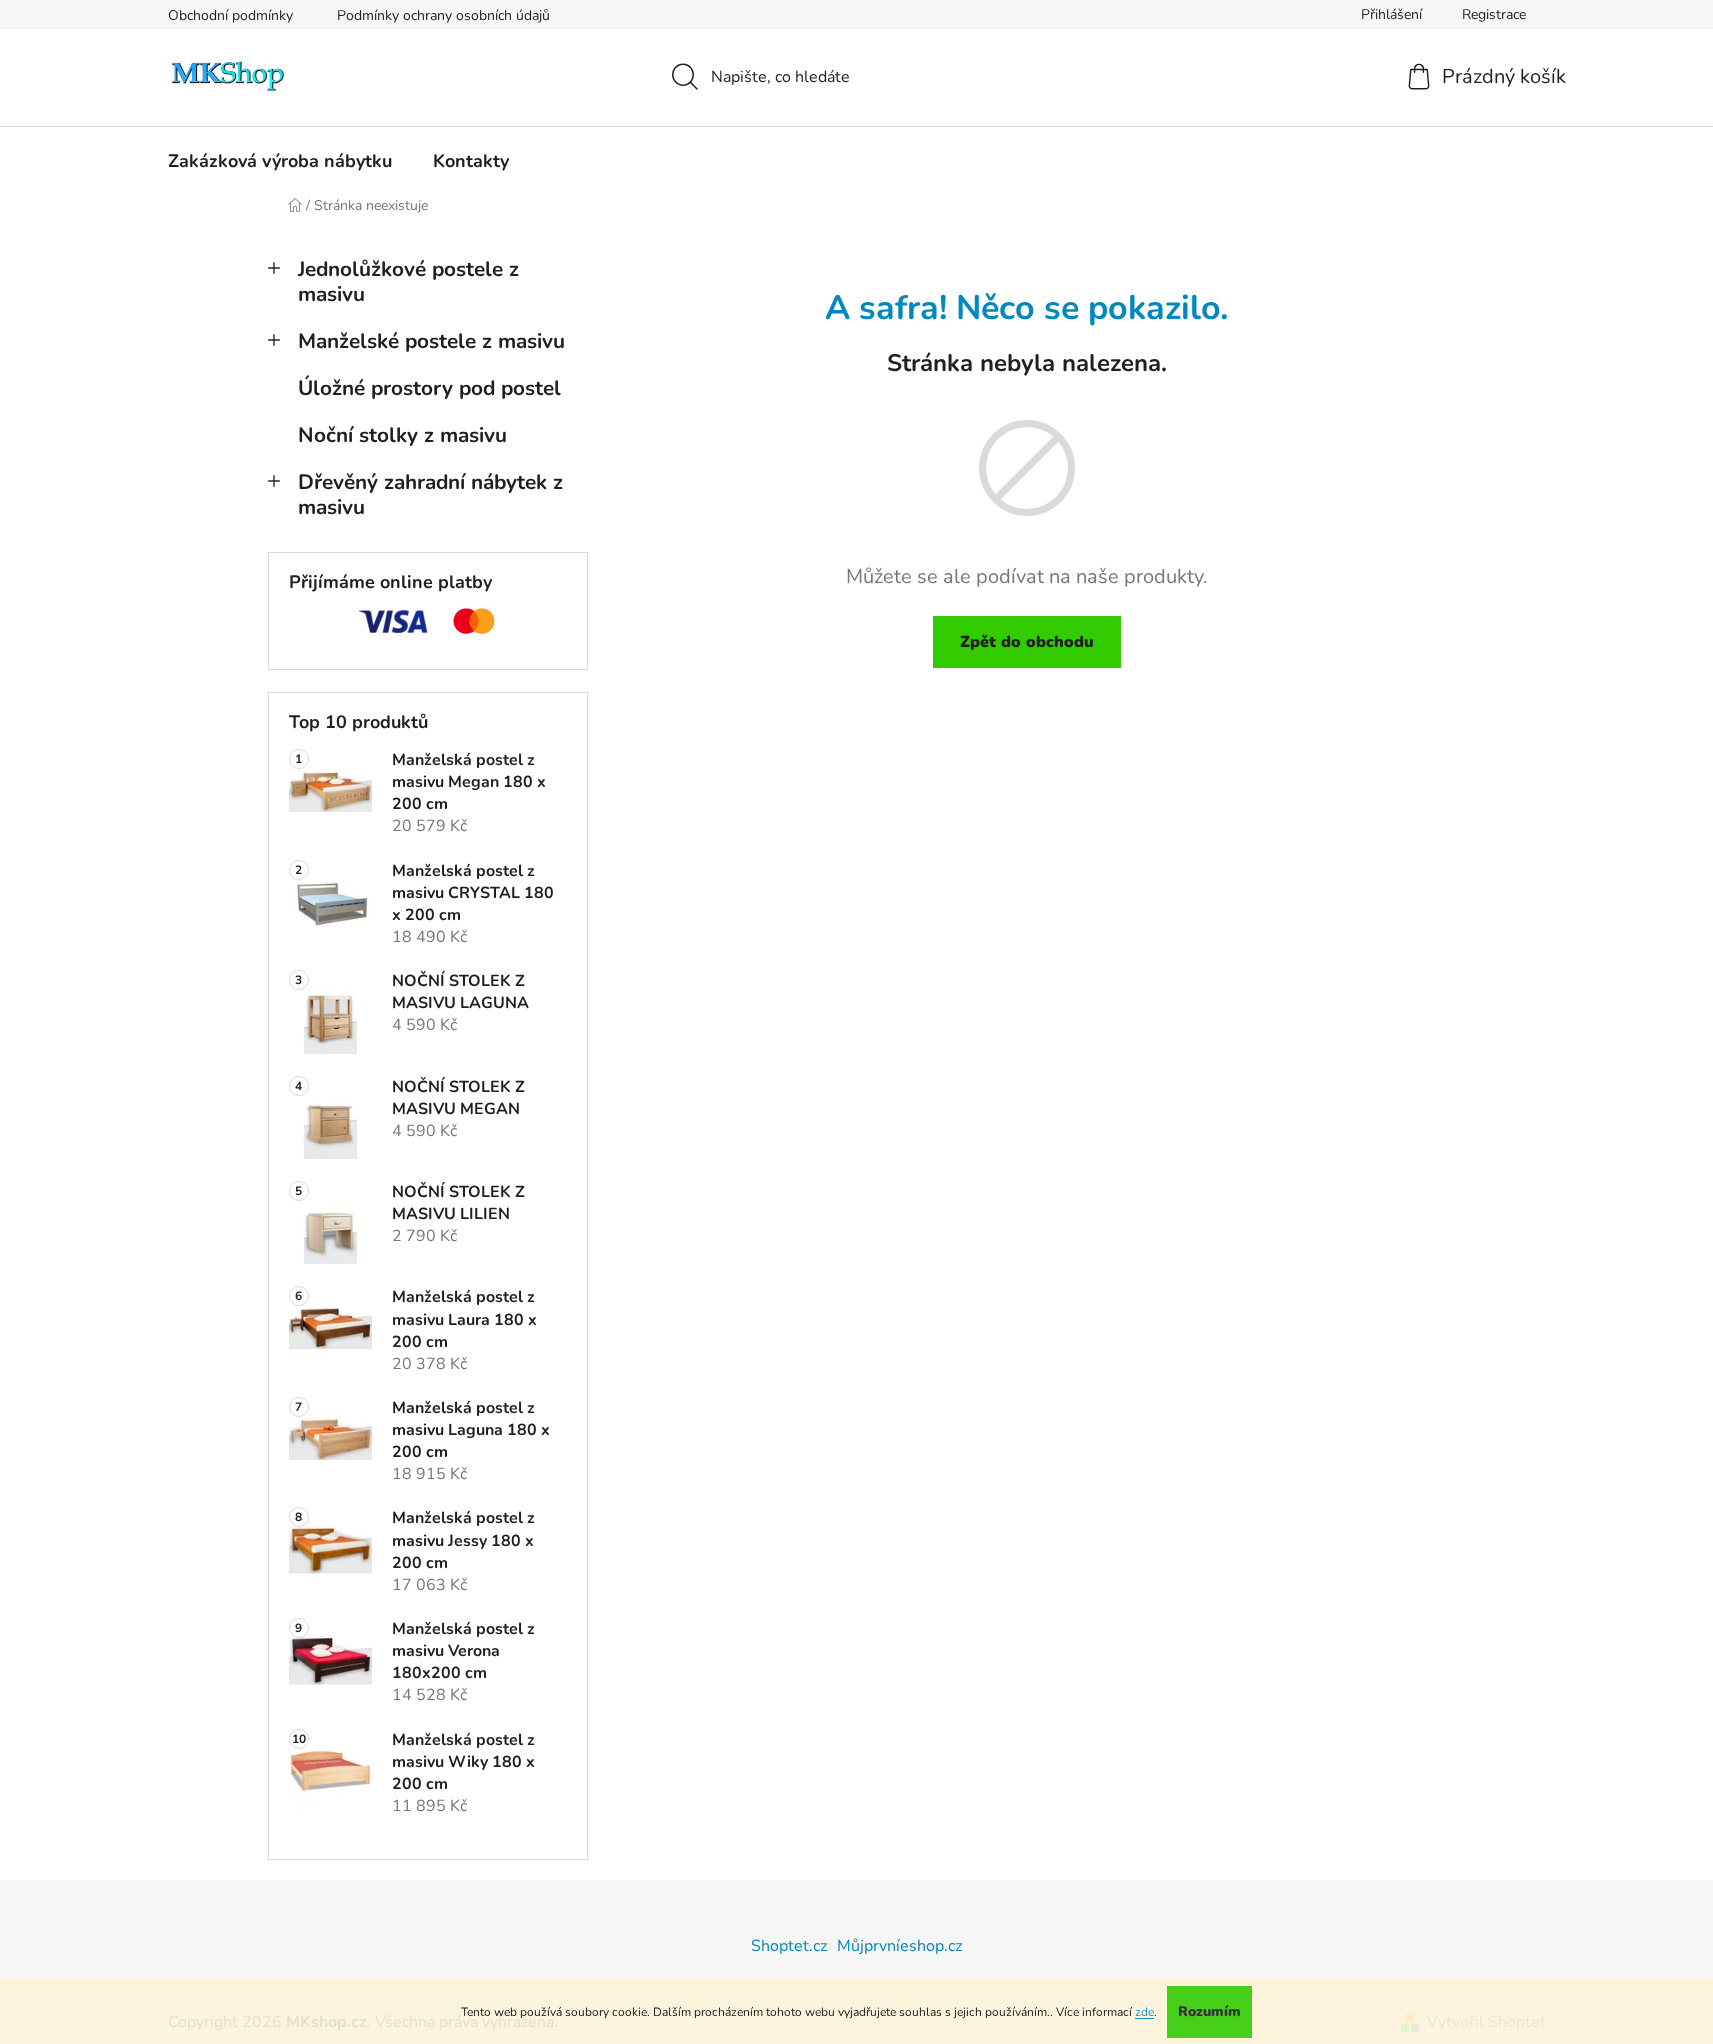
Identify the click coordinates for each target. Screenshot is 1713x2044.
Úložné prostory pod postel (429, 388)
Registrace (1494, 14)
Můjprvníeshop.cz (899, 1946)
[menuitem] (280, 161)
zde (1144, 2012)
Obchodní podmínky (230, 15)
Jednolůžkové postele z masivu (408, 281)
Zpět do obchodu (1027, 642)
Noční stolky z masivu (402, 435)
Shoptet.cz (789, 1946)
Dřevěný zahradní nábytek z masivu (430, 494)
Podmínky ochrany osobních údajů (443, 15)
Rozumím (1209, 2011)
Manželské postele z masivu (431, 341)
